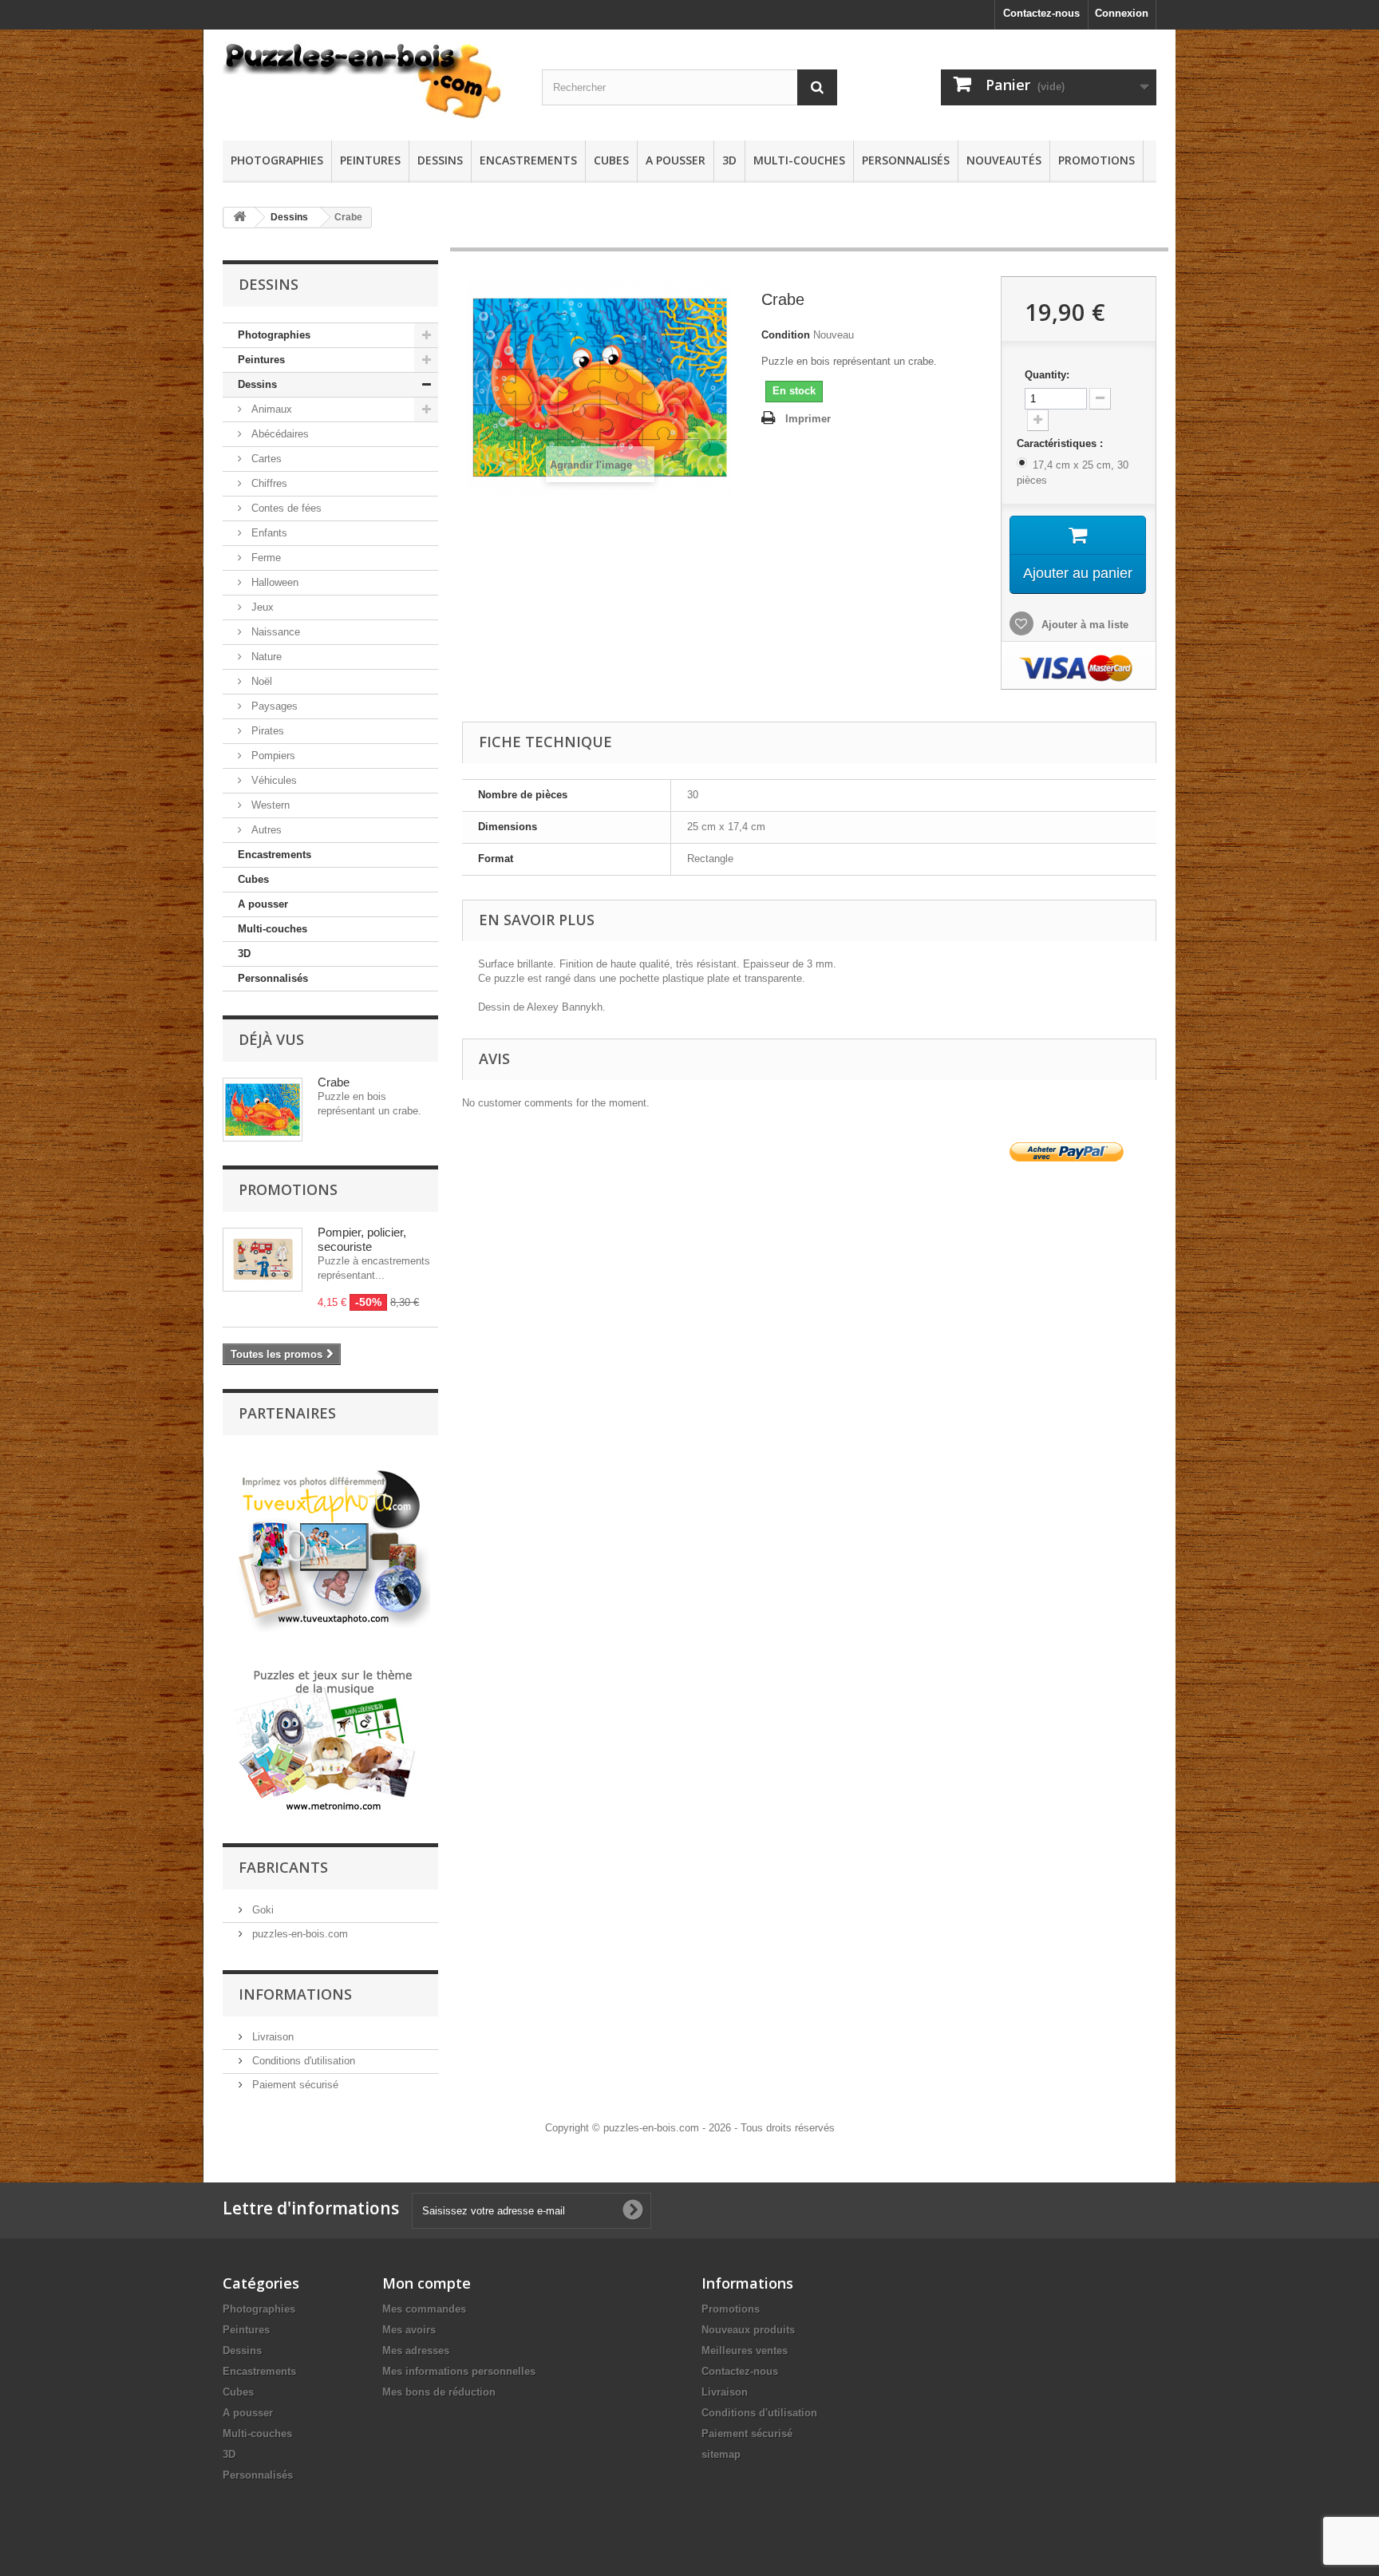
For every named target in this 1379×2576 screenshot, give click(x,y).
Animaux (270, 409)
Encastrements (528, 160)
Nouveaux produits (748, 2330)
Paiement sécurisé (294, 2085)
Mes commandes (424, 2309)
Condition (786, 335)
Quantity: (1047, 375)
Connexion (1122, 13)
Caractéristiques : (1061, 443)
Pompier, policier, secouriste (362, 1239)
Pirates (266, 731)
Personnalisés (906, 160)
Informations (295, 1994)
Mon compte (427, 2283)
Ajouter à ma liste (1083, 625)
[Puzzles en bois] (370, 81)
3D (729, 160)
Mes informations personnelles (459, 2371)
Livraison (271, 2037)
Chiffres (268, 483)
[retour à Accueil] (239, 218)
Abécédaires (279, 434)
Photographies (277, 160)
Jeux (261, 607)
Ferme (265, 558)
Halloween (273, 582)
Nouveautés (1004, 160)
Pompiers (272, 756)
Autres (265, 830)
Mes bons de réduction (439, 2392)
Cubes (611, 160)
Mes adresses (416, 2350)
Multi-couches (799, 160)
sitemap (721, 2454)
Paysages (273, 706)
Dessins (440, 160)
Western (269, 805)
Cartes (265, 459)
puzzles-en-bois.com (298, 1934)
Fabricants (283, 1867)
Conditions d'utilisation (302, 2061)
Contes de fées (285, 508)
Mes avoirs (409, 2330)
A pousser (676, 160)
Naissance (274, 632)
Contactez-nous (1041, 13)
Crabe (334, 1082)
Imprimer (808, 419)
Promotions (1096, 160)
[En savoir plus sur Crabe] (263, 1110)
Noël (260, 681)
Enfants (268, 533)
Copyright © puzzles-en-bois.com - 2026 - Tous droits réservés (690, 2128)
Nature (265, 657)
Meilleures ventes (745, 2350)
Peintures (370, 160)
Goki (261, 1910)
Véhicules (273, 780)
